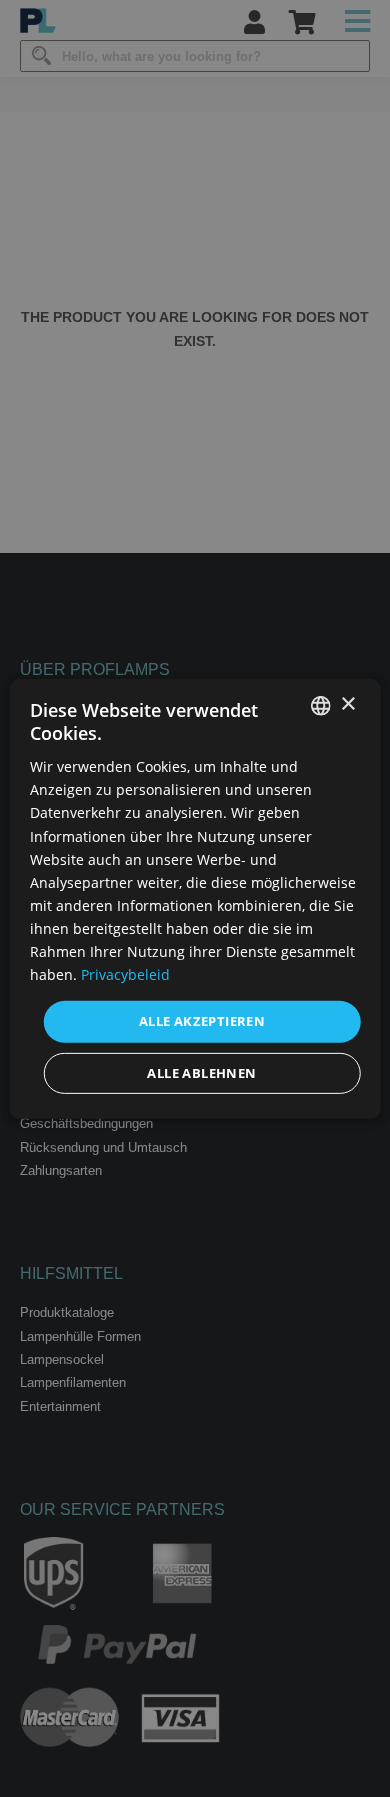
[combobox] (320, 705)
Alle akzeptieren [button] (202, 1021)
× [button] (347, 704)
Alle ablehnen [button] (201, 1073)
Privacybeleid (125, 974)
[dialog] (195, 898)
